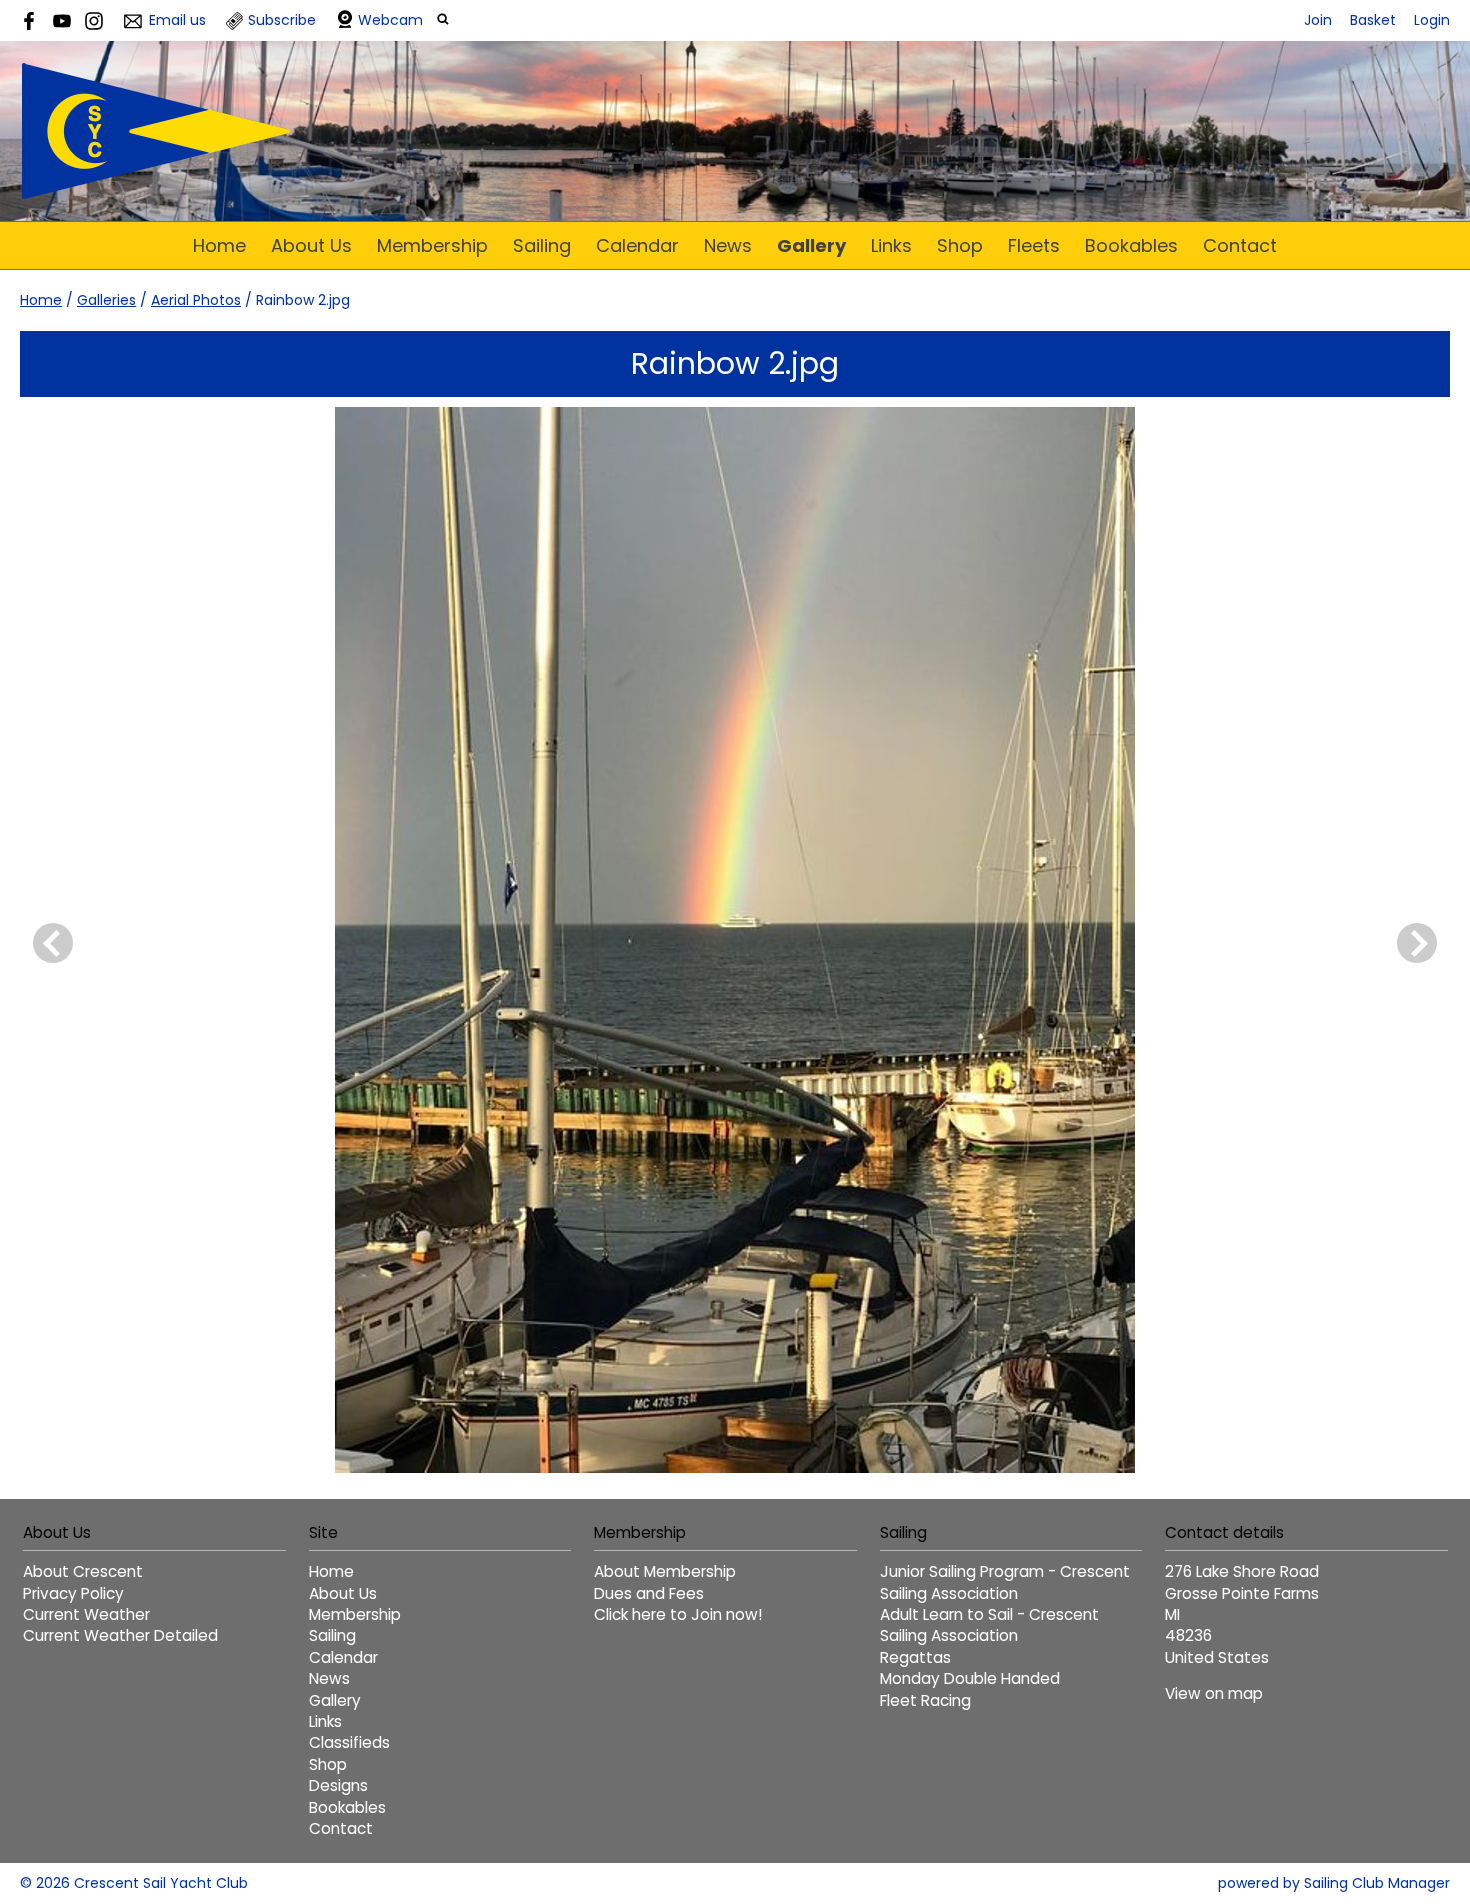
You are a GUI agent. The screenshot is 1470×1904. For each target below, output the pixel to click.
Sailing (542, 245)
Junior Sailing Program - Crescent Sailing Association (1005, 1582)
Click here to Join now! (678, 1614)
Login (1432, 20)
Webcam (390, 20)
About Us (311, 245)
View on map (1214, 1693)
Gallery (811, 245)
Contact (1240, 245)
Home (219, 245)
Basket (1373, 20)
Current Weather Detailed (120, 1635)
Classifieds (349, 1742)
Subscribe (282, 20)
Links (891, 245)
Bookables (1131, 245)
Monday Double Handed (970, 1678)
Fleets (1034, 245)
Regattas (915, 1657)
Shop (960, 245)
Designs (338, 1785)
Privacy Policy (73, 1593)
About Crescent (83, 1571)
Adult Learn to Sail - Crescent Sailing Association (989, 1625)
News (728, 245)
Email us (177, 20)
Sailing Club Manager (1377, 1883)
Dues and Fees (649, 1593)
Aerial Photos (196, 300)
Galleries (106, 300)
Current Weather (86, 1614)
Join (1318, 20)
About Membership (665, 1571)
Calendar (637, 245)
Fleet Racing (925, 1700)
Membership (432, 245)
